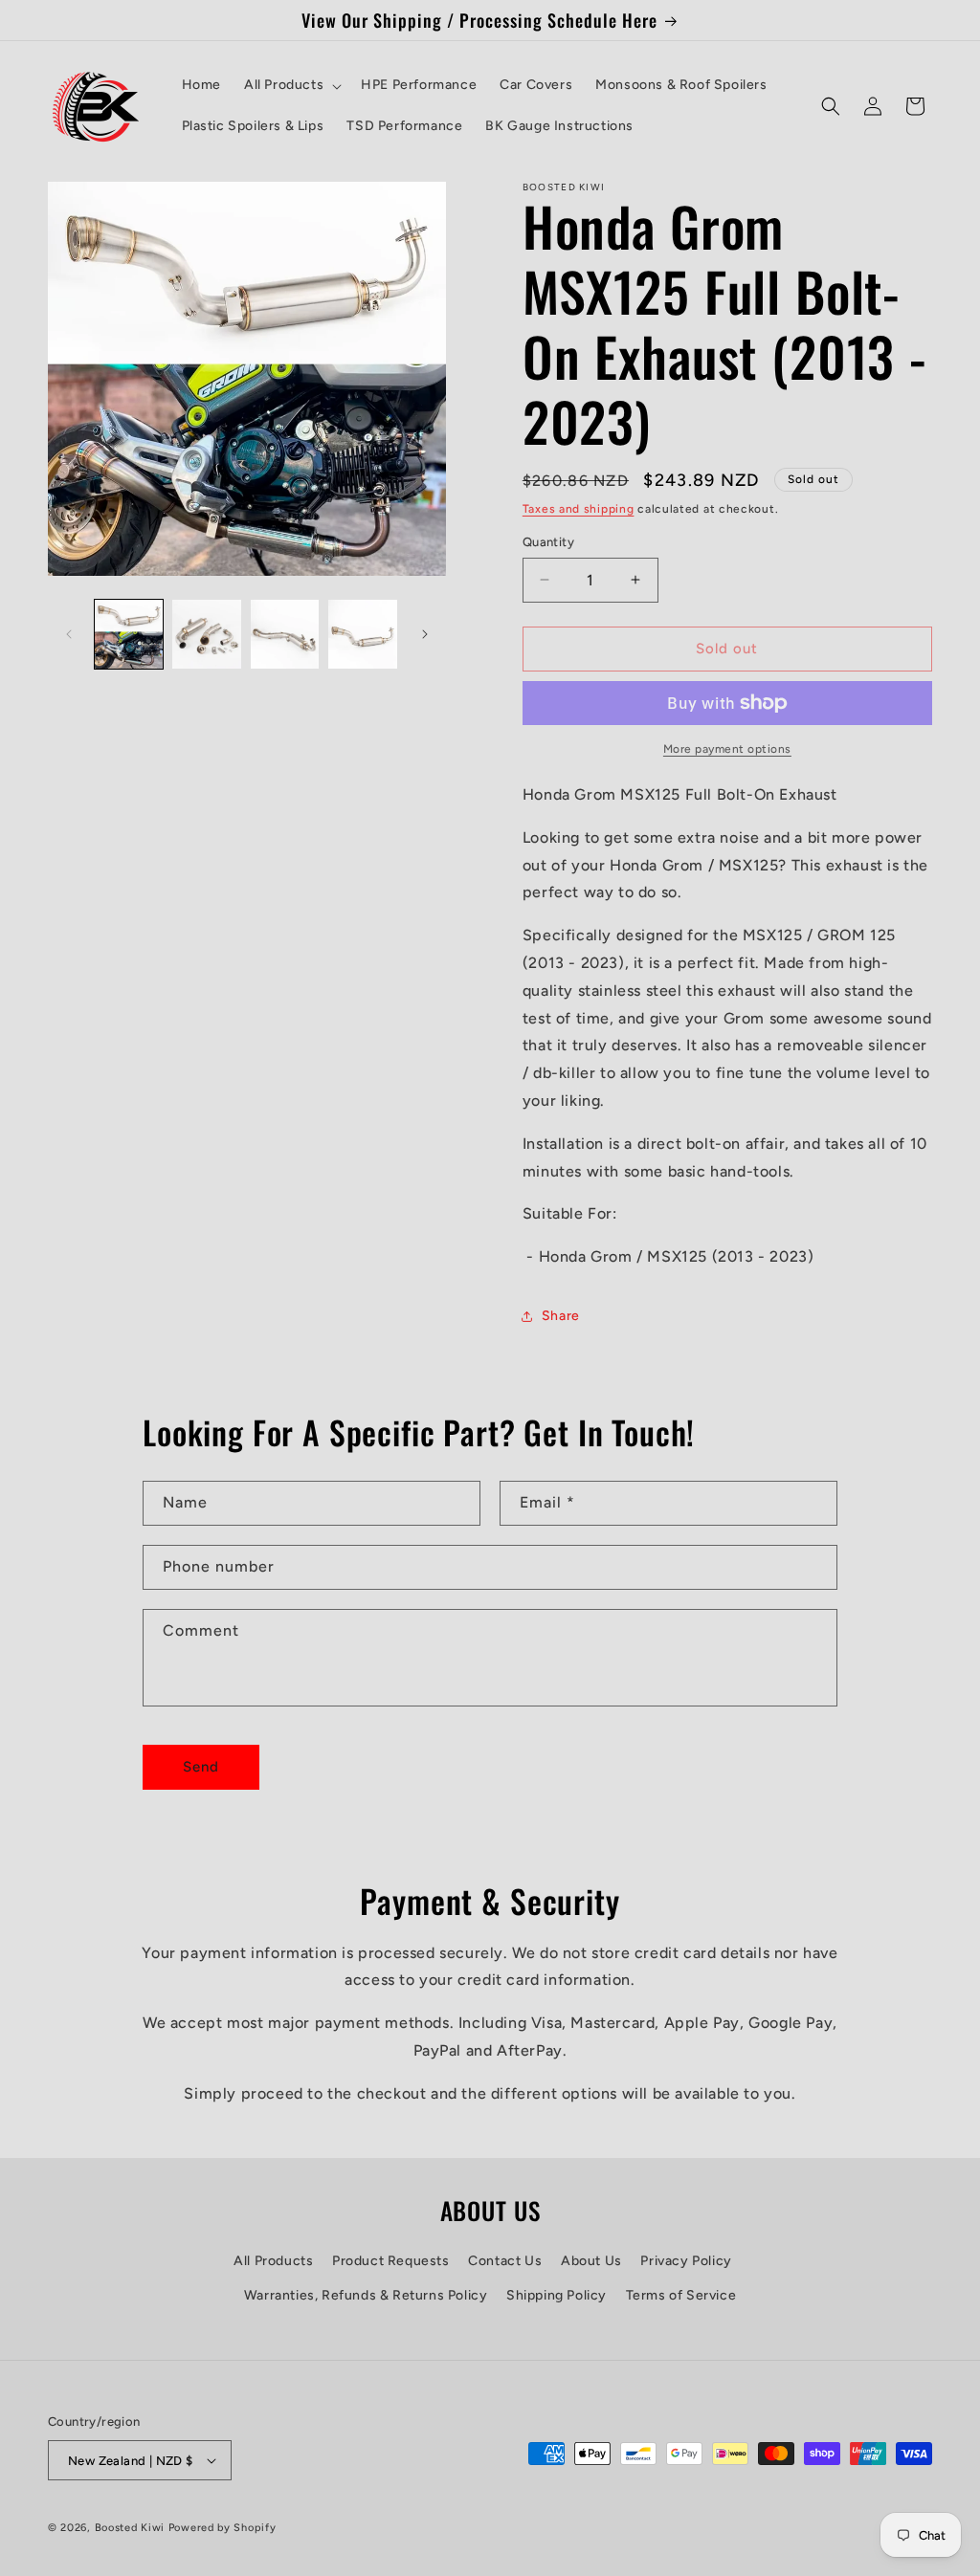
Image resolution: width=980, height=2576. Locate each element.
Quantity (548, 542)
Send (201, 1767)
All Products (273, 2261)
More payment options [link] (727, 749)
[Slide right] (425, 634)
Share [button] (561, 1316)
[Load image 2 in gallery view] (206, 634)
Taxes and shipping (579, 509)
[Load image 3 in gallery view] (285, 634)
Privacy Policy (686, 2261)
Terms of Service (681, 2295)
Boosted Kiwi (130, 2528)
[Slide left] (69, 634)
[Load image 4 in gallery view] (362, 634)
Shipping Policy (557, 2295)
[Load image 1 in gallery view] (129, 634)
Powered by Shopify (223, 2528)
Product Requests (391, 2261)
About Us (591, 2261)
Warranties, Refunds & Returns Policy (366, 2295)
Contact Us (505, 2261)
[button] (291, 85)
